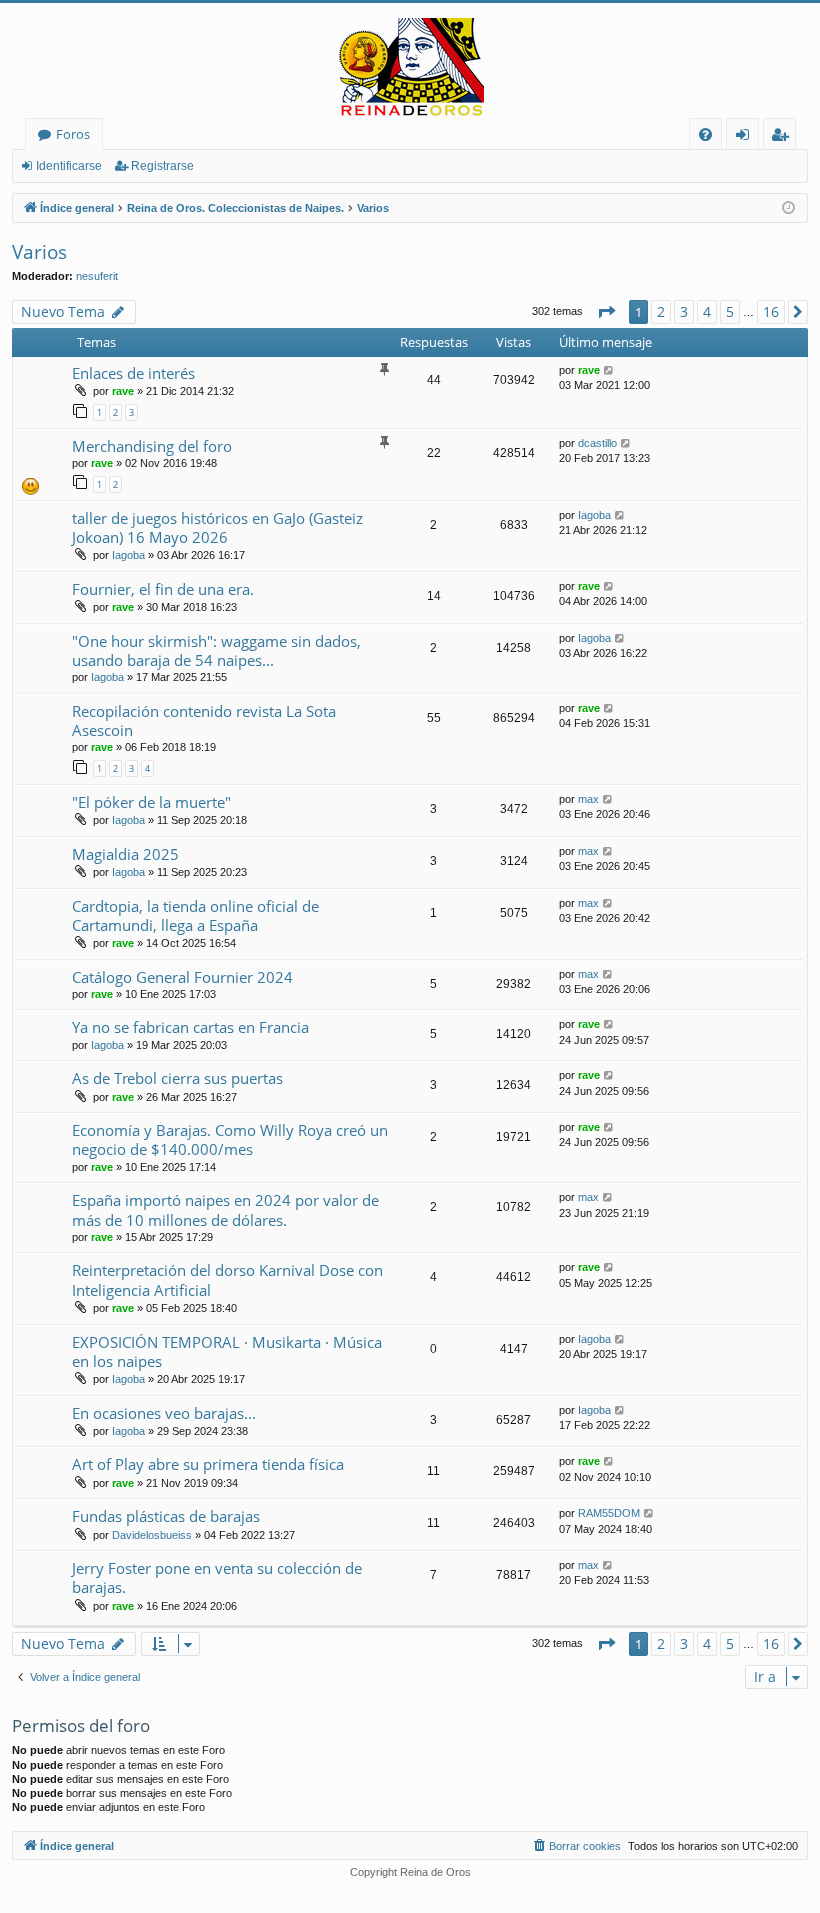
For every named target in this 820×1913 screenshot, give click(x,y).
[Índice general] (410, 68)
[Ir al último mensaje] (609, 370)
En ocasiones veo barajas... (164, 1413)
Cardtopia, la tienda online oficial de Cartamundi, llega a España (195, 915)
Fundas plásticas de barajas (166, 1516)
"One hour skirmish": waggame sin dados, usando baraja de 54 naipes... (216, 650)
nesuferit (97, 276)
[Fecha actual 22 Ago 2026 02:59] (788, 208)
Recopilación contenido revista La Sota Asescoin (204, 720)
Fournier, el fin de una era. (163, 589)
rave (123, 391)
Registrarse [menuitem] (784, 137)
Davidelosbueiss (152, 1535)
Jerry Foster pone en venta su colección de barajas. (217, 1577)
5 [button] (730, 311)
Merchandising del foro (152, 446)
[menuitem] (705, 134)
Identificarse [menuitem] (746, 137)
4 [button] (707, 311)
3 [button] (684, 311)
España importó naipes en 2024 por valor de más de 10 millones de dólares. (225, 1209)
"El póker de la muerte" (151, 802)
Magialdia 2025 (125, 854)
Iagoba (128, 555)
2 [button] (661, 311)
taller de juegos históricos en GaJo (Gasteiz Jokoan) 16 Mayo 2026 (217, 527)
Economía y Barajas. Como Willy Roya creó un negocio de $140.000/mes (230, 1139)
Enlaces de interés (133, 373)
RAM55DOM (609, 1513)
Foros (73, 134)
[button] (606, 312)
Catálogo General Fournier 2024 (182, 977)
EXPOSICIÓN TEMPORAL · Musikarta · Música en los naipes (227, 1351)
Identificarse (69, 166)
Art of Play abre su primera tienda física (208, 1464)
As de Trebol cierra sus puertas (177, 1078)
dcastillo (597, 443)
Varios (39, 252)
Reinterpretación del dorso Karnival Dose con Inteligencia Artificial (227, 1279)
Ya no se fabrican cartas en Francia (190, 1027)
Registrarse (162, 166)
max (588, 799)
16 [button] (771, 311)
